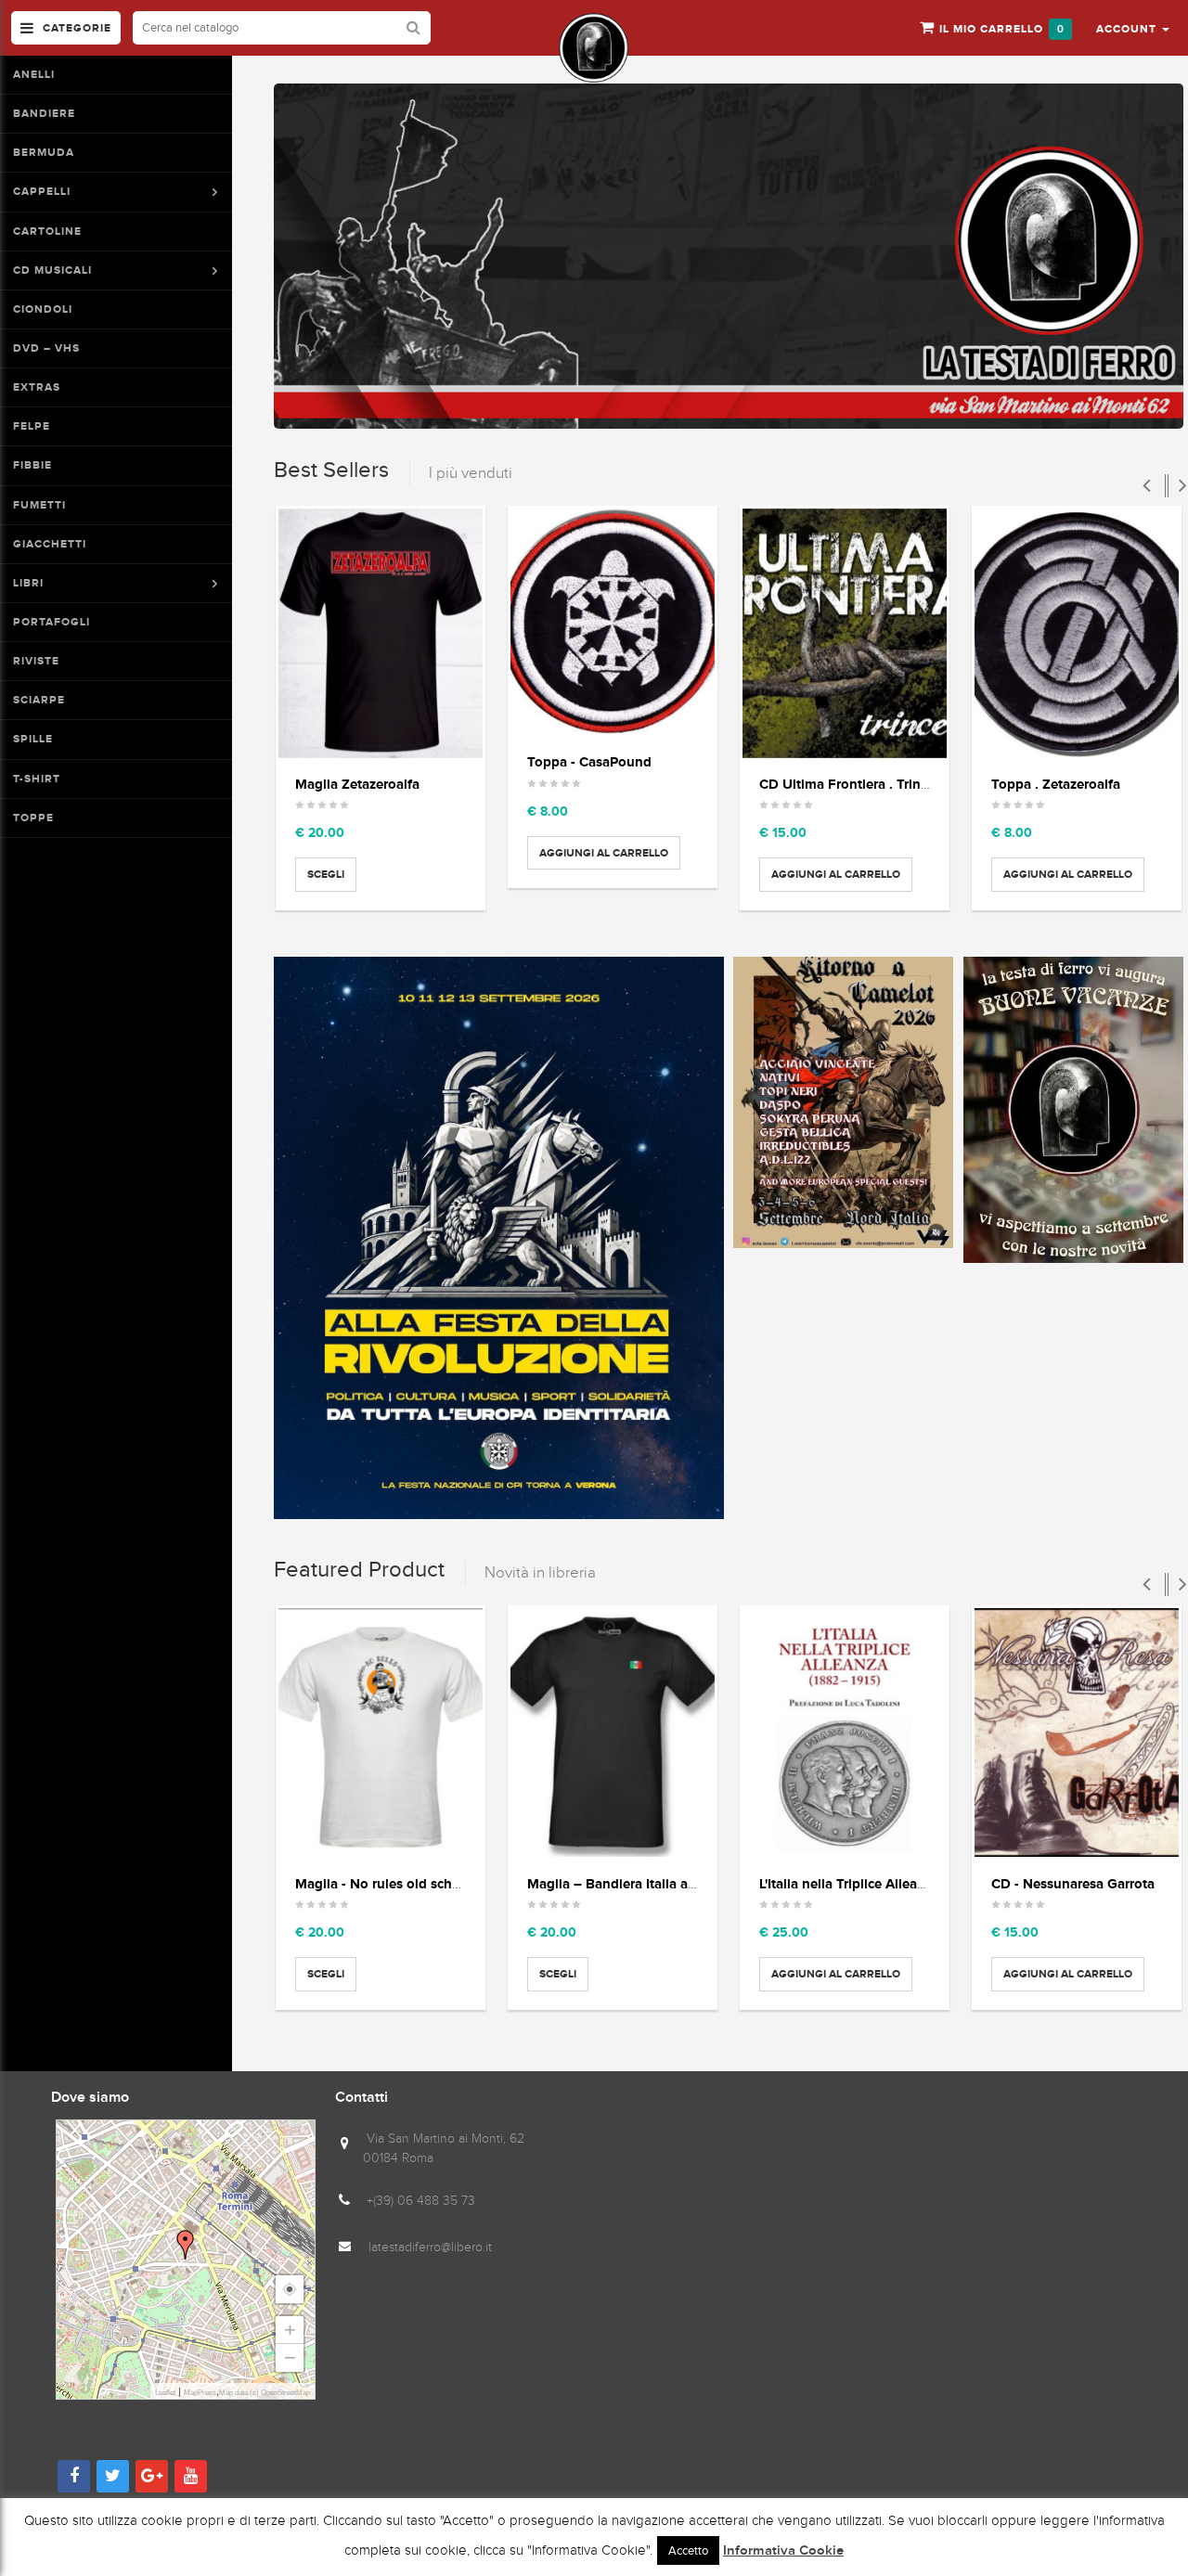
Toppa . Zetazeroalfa (1056, 784)
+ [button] (290, 2330)
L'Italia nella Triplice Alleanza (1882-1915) (886, 1883)
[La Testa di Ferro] (594, 48)
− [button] (290, 2357)
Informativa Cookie (783, 2551)
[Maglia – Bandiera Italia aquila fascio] (613, 1733)
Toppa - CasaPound (589, 761)
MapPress (200, 2393)
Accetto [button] (688, 2550)
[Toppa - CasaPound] (613, 622)
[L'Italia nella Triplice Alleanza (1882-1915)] (845, 1733)
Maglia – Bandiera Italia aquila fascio (644, 1883)
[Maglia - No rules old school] (381, 1733)
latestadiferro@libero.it (430, 2247)
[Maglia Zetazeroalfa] (381, 633)
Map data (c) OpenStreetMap (265, 2393)
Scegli (326, 874)
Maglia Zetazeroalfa (357, 784)
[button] (1133, 28)
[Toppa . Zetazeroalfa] (1077, 633)
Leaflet (165, 2393)
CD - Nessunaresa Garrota (1073, 1883)
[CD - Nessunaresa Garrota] (1077, 1733)
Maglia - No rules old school (384, 1883)
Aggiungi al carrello (604, 853)
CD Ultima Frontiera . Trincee (851, 784)
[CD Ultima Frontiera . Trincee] (845, 633)
